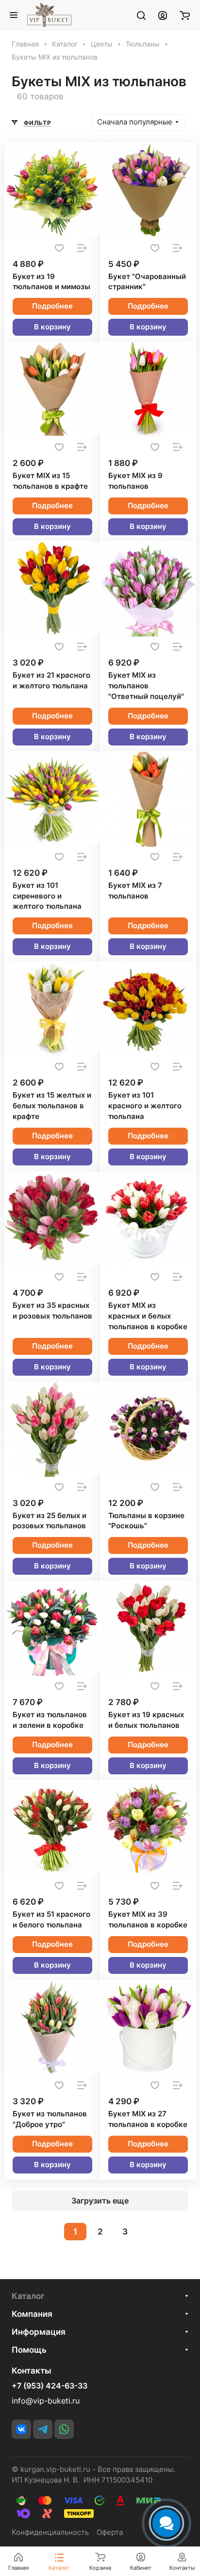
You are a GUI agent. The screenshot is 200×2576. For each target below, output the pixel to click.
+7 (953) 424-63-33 (50, 2386)
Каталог (28, 2296)
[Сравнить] (82, 248)
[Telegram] (43, 2429)
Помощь (29, 2350)
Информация (39, 2332)
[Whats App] (64, 2429)
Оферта (110, 2532)
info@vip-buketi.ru (46, 2401)
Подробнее (52, 306)
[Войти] (163, 15)
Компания (32, 2314)
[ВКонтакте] (21, 2429)
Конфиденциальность (50, 2532)
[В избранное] (59, 248)
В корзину (52, 327)
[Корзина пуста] (185, 15)
